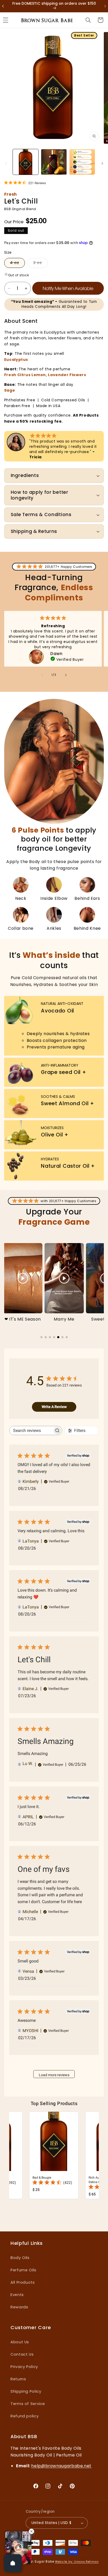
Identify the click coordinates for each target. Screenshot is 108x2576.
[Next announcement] (102, 6)
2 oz (40, 264)
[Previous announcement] (6, 6)
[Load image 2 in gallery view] (54, 162)
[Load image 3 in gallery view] (82, 162)
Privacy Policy (24, 2367)
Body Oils (20, 2258)
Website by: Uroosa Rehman (77, 2562)
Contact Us (22, 2354)
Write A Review (54, 1407)
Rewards (19, 2307)
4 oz (17, 264)
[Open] (13, 2563)
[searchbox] (31, 1430)
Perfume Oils (23, 2270)
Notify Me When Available (68, 288)
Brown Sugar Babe (39, 2562)
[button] (88, 20)
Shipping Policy (26, 2391)
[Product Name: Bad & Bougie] (54, 2155)
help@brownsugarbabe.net (61, 2466)
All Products (23, 2282)
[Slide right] (102, 163)
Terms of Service (28, 2404)
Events (17, 2295)
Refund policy (25, 2416)
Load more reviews (54, 2075)
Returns (18, 2379)
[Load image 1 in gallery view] (26, 162)
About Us (20, 2342)
